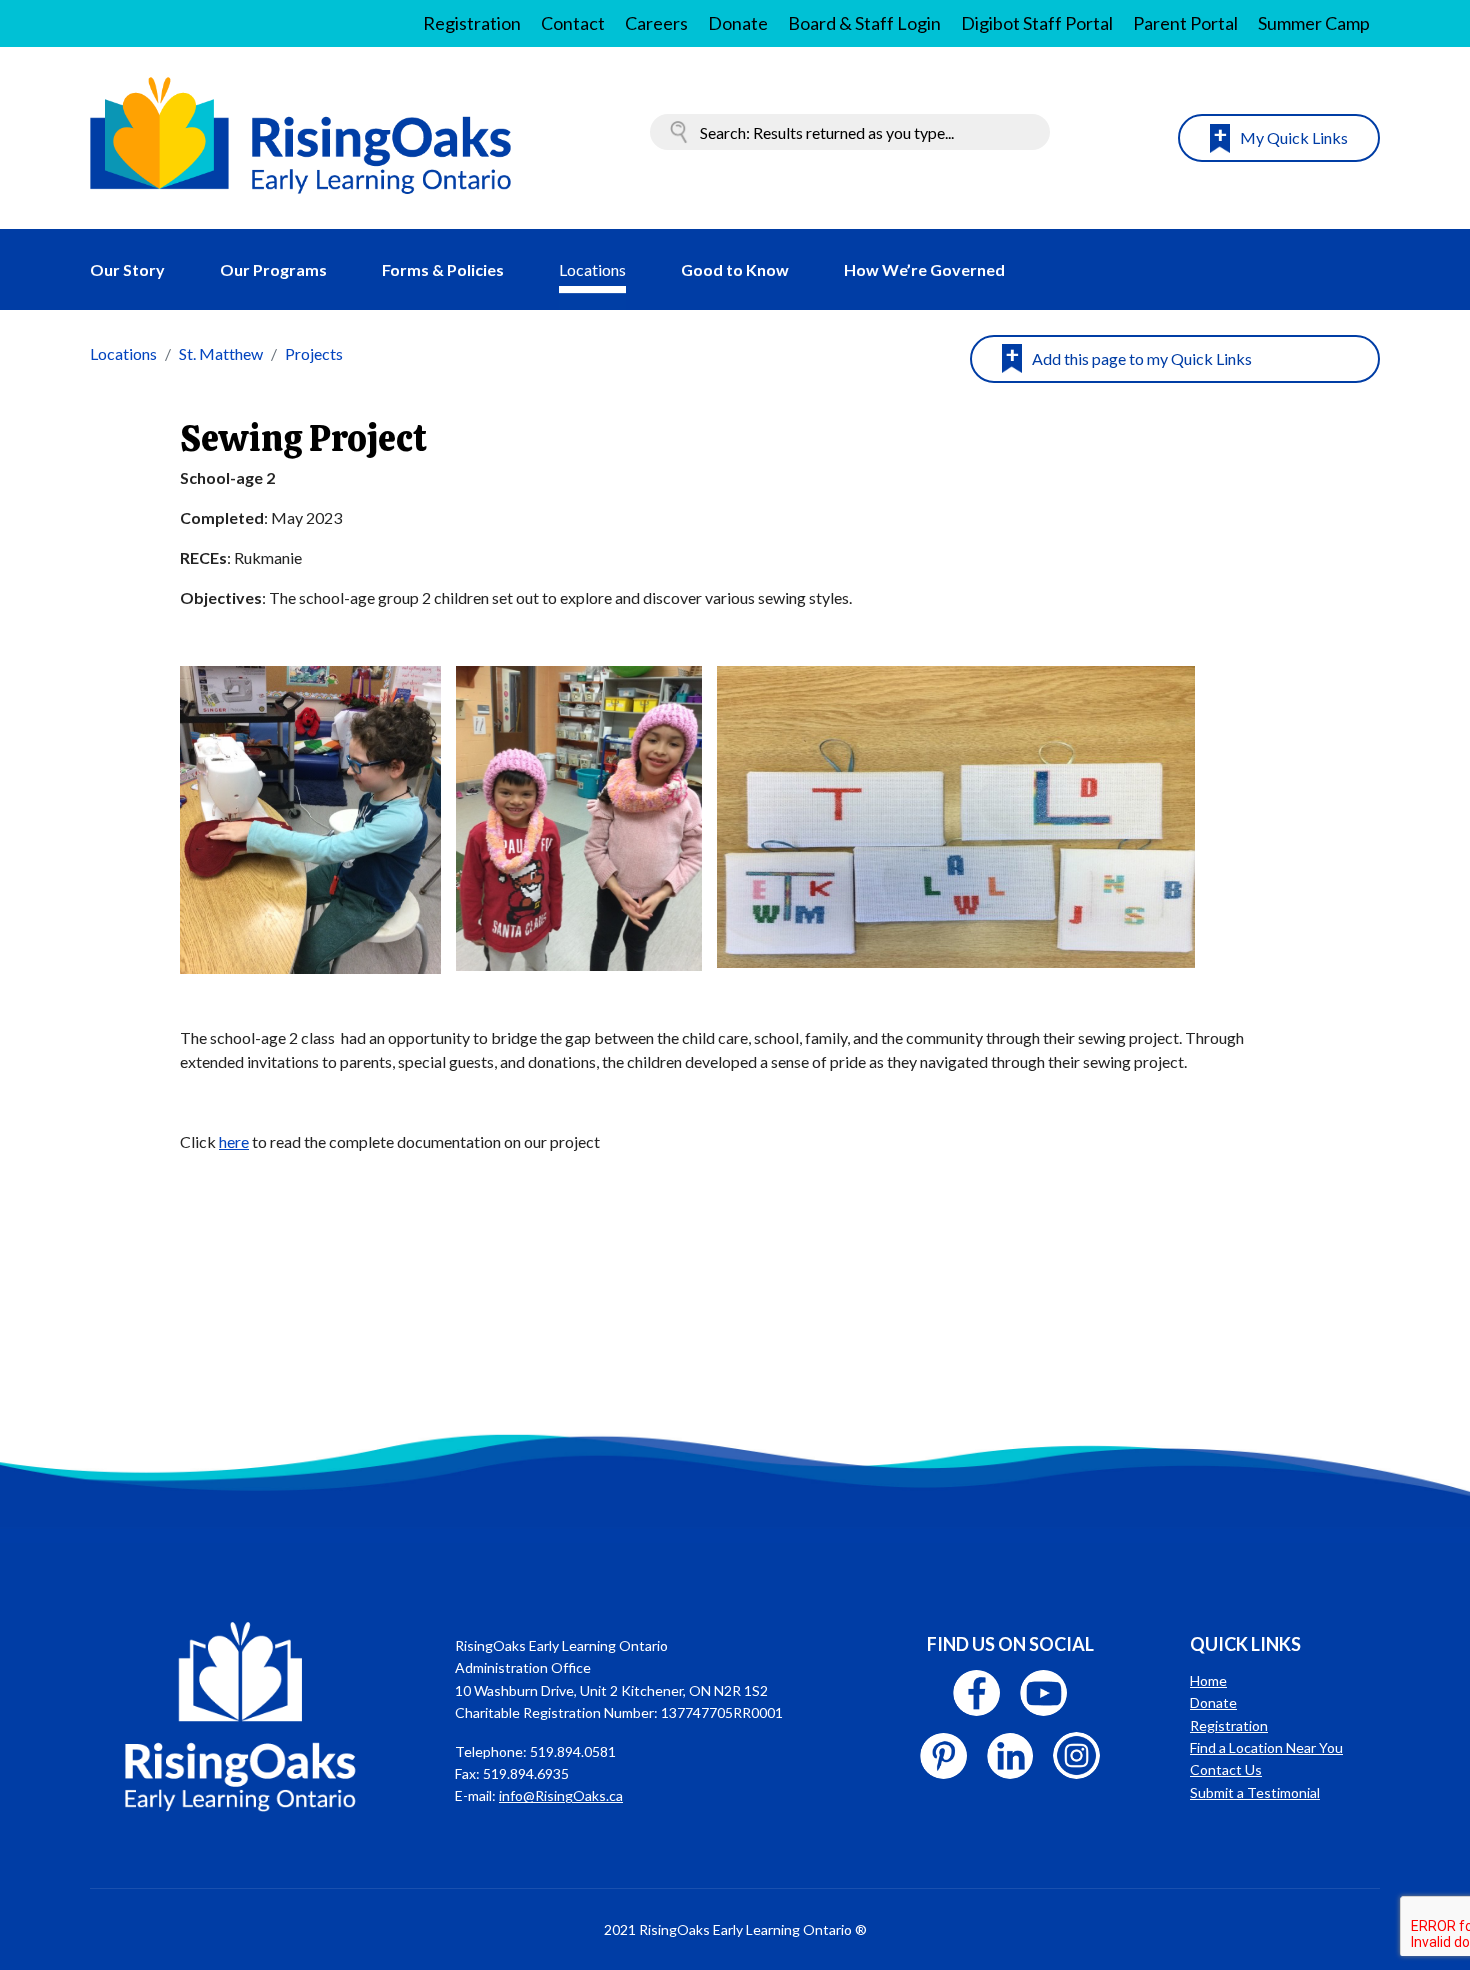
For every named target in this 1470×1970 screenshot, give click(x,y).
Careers (656, 23)
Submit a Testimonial (1255, 1792)
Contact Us (1226, 1769)
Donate (738, 23)
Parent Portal (1185, 23)
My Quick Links (1294, 137)
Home (1208, 1680)
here (234, 1141)
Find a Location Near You (1266, 1747)
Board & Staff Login (864, 23)
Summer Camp (1314, 23)
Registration (472, 23)
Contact (573, 23)
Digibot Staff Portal (1037, 23)
